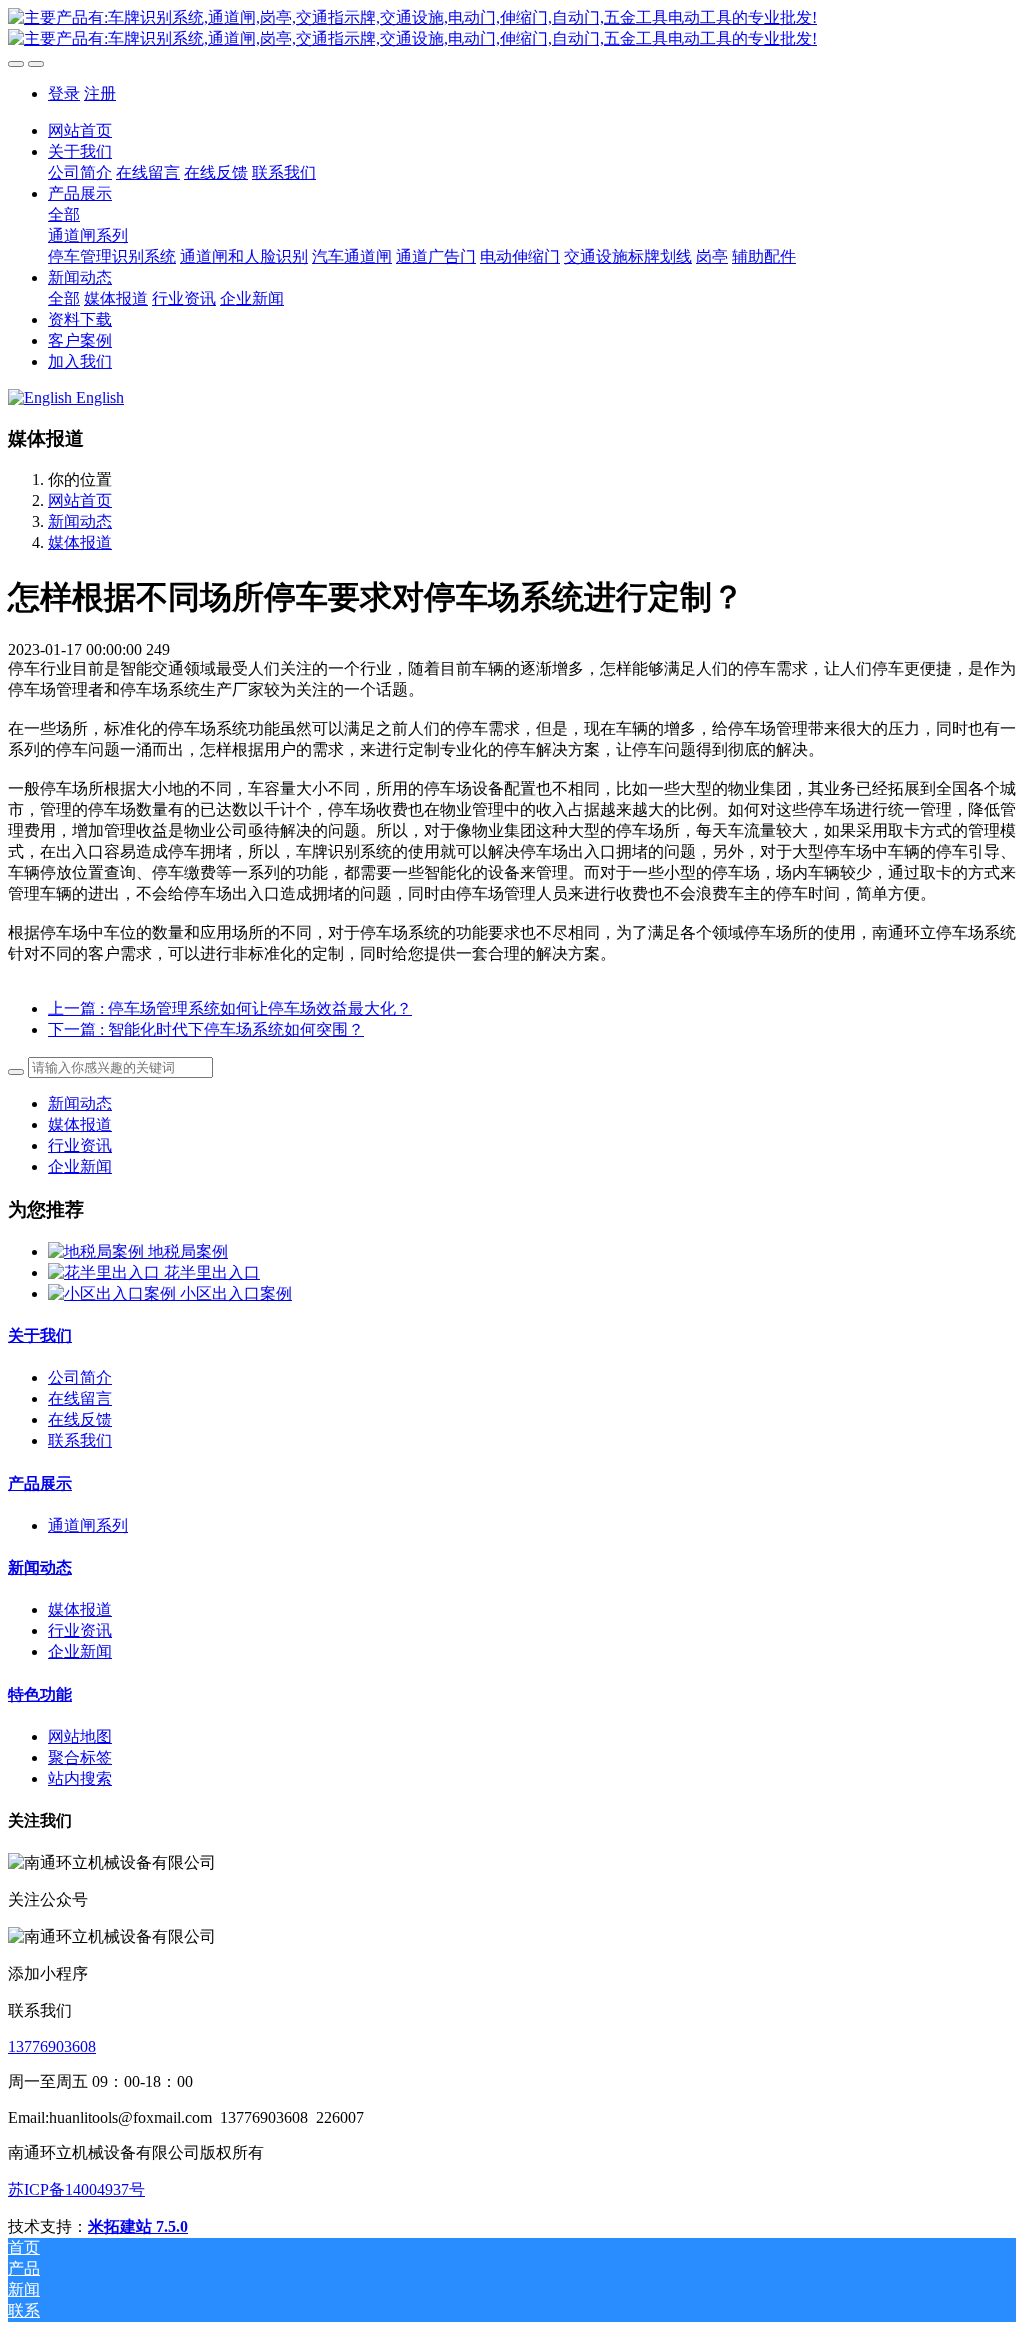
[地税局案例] (98, 1251)
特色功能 (40, 1694)
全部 (64, 214)
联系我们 (80, 1440)
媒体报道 (80, 542)
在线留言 (80, 1398)
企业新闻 (80, 1166)
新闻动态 (80, 521)
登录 (64, 93)
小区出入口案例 (236, 1293)
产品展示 (40, 1483)
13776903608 (52, 2046)
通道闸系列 (88, 1525)
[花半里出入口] (106, 1272)
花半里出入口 (212, 1272)
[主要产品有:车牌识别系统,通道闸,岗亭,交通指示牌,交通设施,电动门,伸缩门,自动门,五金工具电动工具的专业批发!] (512, 29)
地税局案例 (188, 1251)
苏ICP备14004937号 (76, 2189)
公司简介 (80, 1377)
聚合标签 (80, 1757)
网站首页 (80, 130)
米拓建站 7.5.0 (138, 2226)
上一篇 (230, 1008)
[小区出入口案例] (114, 1293)
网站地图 (80, 1736)
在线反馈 (80, 1419)
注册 (100, 93)
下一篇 (206, 1029)
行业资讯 (80, 1145)
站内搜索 (80, 1778)
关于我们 (40, 1335)
